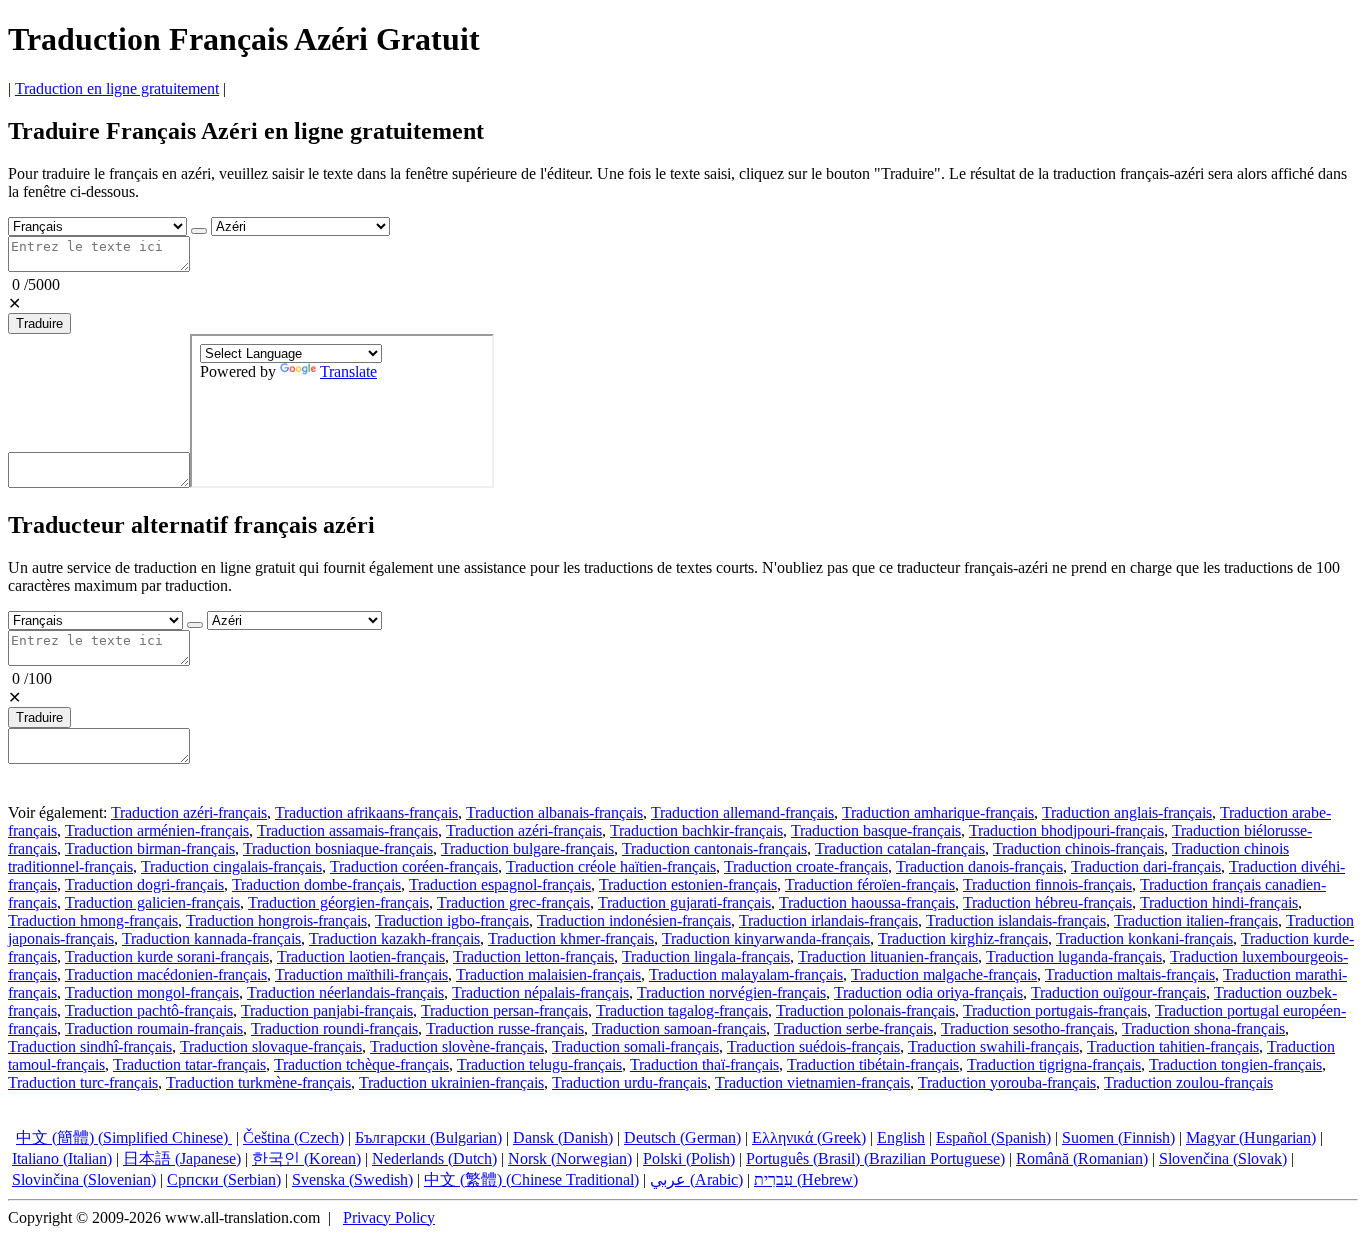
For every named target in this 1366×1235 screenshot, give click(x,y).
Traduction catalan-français (900, 848)
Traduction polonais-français (865, 1010)
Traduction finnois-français (1047, 884)
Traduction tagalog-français (682, 1010)
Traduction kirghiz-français (963, 938)
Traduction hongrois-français (276, 920)
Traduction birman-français (150, 848)
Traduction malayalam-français (746, 974)
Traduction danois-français (979, 866)
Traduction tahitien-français (1173, 1046)
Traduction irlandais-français (828, 920)
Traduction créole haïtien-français (611, 866)
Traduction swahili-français (993, 1046)
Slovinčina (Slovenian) (84, 1179)
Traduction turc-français (83, 1082)
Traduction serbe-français (853, 1028)
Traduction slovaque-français (271, 1046)
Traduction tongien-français (1235, 1064)
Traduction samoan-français (679, 1028)
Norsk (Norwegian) (570, 1158)
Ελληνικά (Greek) (809, 1137)
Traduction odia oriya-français (928, 992)
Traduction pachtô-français (149, 1010)
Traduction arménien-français (157, 830)
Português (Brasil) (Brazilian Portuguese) (875, 1158)
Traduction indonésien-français (634, 920)
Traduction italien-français (1196, 920)
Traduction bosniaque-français (338, 848)
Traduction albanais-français (554, 812)
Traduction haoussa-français (867, 902)
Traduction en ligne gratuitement (117, 88)
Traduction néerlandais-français (345, 992)
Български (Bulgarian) (428, 1137)
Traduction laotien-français (361, 956)
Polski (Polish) (689, 1158)
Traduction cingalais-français (231, 866)
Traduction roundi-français (334, 1028)
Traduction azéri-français (189, 812)
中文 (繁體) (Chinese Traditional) (531, 1179)
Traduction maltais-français (1130, 974)
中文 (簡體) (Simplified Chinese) (124, 1137)
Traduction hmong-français (93, 920)
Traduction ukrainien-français (451, 1082)
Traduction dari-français (1146, 866)
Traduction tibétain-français (873, 1064)
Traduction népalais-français (540, 992)
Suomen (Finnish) (1118, 1137)
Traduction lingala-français (706, 956)
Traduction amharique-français (938, 812)
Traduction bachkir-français (696, 830)
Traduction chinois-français (1078, 848)
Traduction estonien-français (688, 884)
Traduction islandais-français (1016, 920)
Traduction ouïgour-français (1118, 992)
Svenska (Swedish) (352, 1179)
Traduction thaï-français (704, 1064)
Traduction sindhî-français (90, 1046)
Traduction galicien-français (152, 902)
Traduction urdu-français (629, 1082)
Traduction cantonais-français (714, 848)
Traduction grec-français (513, 902)
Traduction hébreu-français (1047, 902)
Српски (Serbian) (224, 1179)
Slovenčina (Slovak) (1223, 1158)
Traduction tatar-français (189, 1064)
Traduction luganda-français (1074, 956)
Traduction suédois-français (813, 1046)
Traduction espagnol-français (500, 884)
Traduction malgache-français (944, 974)
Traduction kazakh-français (394, 938)
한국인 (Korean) (306, 1158)
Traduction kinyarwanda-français (766, 938)
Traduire (39, 323)
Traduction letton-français (533, 956)
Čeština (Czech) (293, 1137)
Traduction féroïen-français (870, 884)
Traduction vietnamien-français (812, 1082)
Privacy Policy (389, 1217)
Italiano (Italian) (62, 1158)
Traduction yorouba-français (1007, 1082)
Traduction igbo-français (452, 920)
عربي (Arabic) (696, 1179)
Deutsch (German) (682, 1137)
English (901, 1137)
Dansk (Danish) (563, 1137)
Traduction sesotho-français (1027, 1028)
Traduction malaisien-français (548, 974)
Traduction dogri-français (144, 884)
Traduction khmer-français (571, 938)
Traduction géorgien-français (338, 902)
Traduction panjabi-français (327, 1010)
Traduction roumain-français (154, 1028)
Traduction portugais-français (1055, 1010)
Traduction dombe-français (316, 884)
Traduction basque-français (876, 830)
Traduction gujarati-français (684, 902)
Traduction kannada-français (211, 938)
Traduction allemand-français (742, 812)
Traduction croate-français (806, 866)
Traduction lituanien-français (888, 956)
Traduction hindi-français (1219, 902)
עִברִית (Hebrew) (806, 1179)
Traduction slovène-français (457, 1046)
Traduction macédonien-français (166, 974)
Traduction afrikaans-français (366, 812)
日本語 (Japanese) (182, 1158)
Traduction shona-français (1203, 1028)
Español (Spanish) (993, 1137)
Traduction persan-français (504, 1010)
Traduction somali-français (635, 1046)
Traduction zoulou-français (1188, 1082)
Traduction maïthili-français (361, 974)
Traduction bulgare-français (527, 848)
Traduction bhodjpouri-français (1066, 830)
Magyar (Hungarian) (1251, 1137)
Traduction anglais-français (1127, 812)
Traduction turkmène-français (258, 1082)
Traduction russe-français (505, 1028)
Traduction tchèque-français (361, 1064)
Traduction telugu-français (539, 1064)
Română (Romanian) (1082, 1158)
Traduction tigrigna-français (1054, 1064)
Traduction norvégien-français (731, 992)
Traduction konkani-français (1144, 938)
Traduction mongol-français (152, 992)
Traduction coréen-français (414, 866)
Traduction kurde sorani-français (167, 956)
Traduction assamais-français (347, 830)
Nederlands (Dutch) (434, 1158)
